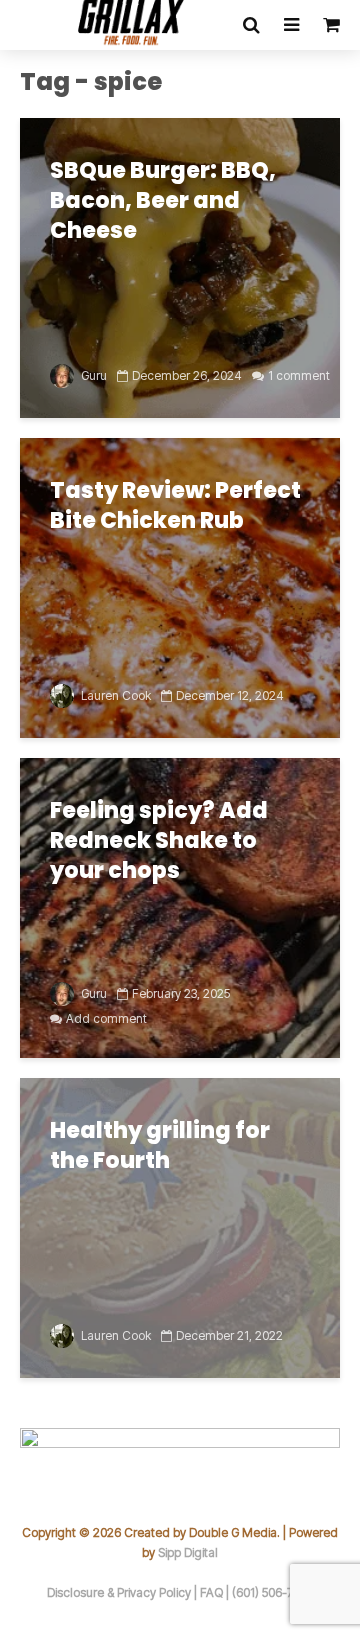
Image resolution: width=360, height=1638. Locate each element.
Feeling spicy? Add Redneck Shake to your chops (159, 841)
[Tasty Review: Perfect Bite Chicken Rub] (180, 586)
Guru (92, 375)
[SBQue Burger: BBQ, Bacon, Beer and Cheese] (180, 266)
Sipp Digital (188, 1552)
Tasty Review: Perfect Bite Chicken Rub (175, 506)
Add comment (106, 1018)
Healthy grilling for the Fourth (160, 1146)
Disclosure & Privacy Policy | (123, 1592)
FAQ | (216, 1592)
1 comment (299, 375)
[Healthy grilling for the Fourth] (180, 1226)
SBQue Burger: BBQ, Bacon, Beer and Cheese (163, 201)
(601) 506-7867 (272, 1592)
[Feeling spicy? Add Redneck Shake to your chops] (180, 906)
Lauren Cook (114, 695)
